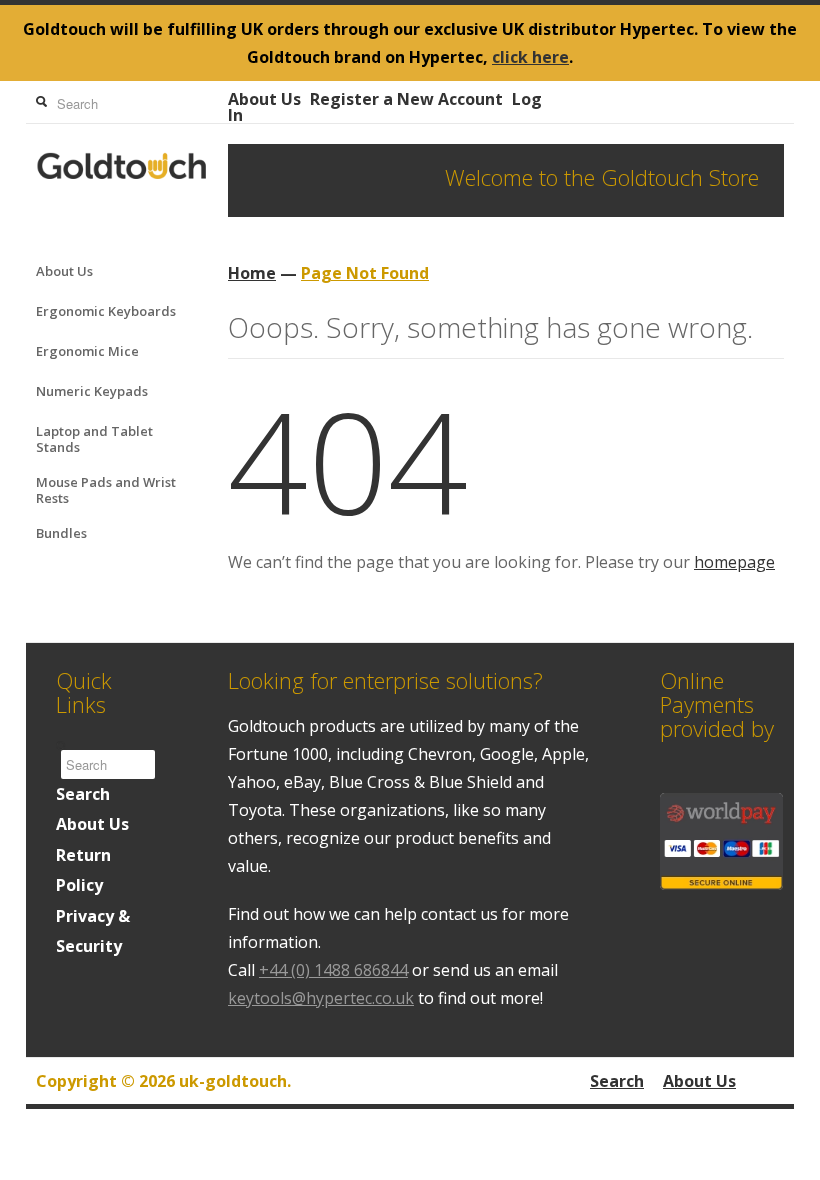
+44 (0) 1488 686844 (333, 970)
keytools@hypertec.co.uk (321, 998)
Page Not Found (365, 273)
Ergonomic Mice (87, 351)
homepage (734, 562)
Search (83, 794)
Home (252, 273)
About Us (264, 99)
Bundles (61, 533)
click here (530, 57)
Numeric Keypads (92, 391)
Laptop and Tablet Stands (94, 439)
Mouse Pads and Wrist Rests (106, 490)
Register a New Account (406, 99)
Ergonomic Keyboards (106, 311)
